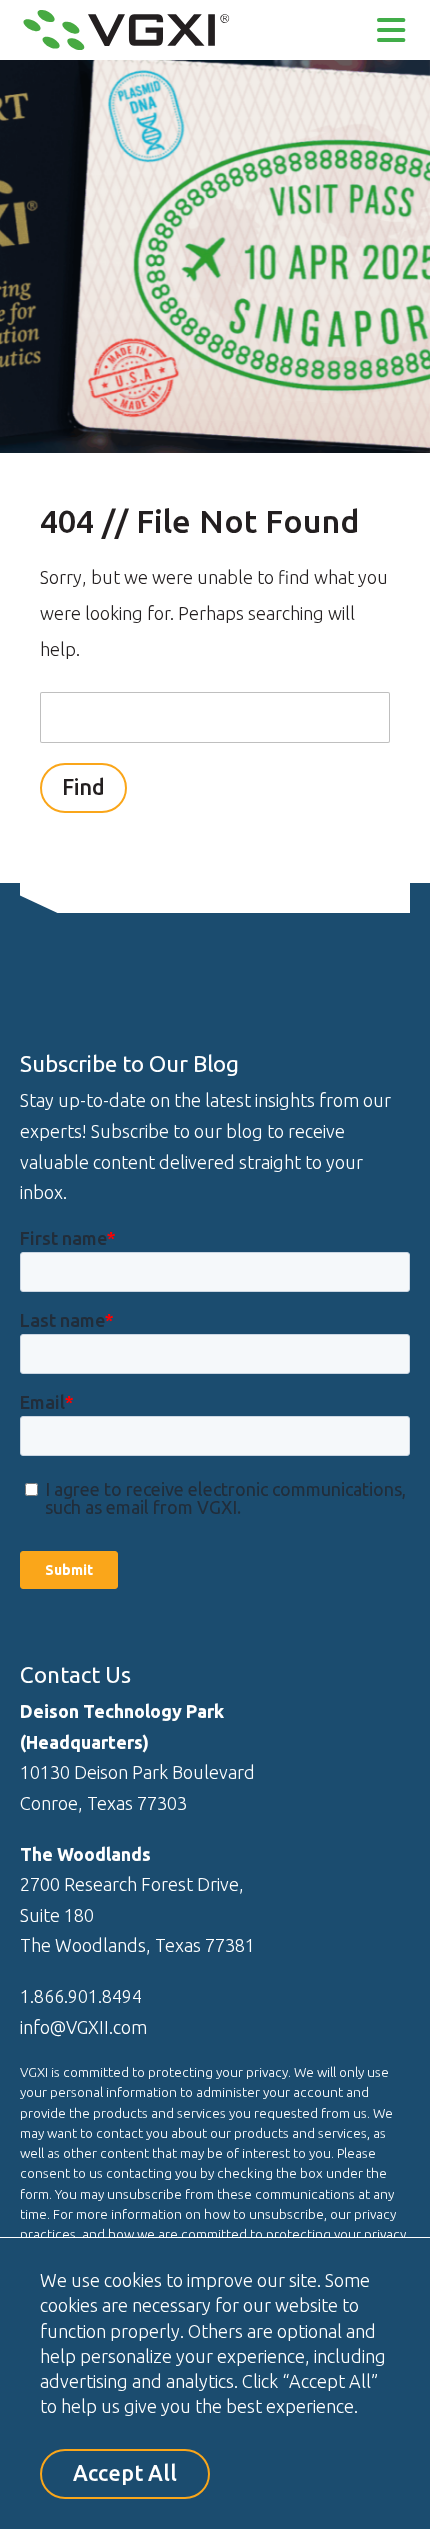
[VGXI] (126, 47)
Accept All (125, 2473)
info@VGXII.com (83, 2027)
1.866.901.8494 (81, 1996)
